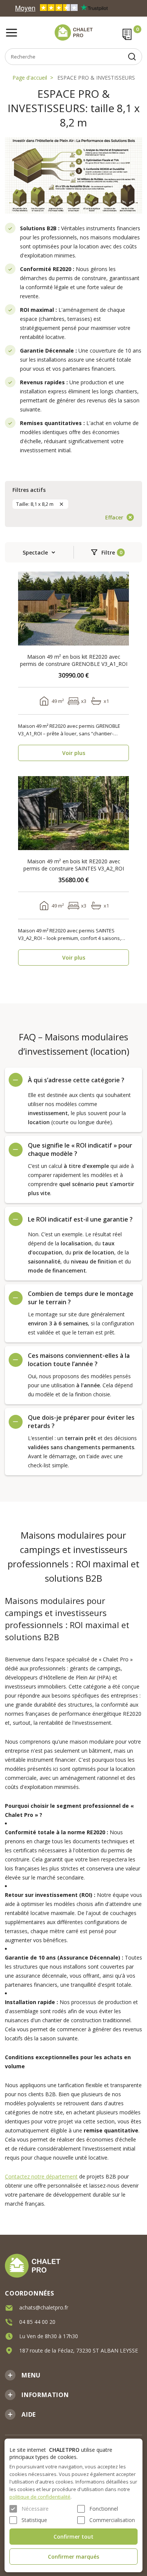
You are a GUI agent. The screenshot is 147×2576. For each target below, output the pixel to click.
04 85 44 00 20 (37, 2322)
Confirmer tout (73, 2537)
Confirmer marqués (73, 2557)
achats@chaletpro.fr (44, 2307)
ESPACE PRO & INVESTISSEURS (96, 78)
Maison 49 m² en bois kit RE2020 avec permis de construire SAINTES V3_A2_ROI (74, 865)
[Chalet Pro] (73, 32)
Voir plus (74, 753)
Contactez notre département (41, 2176)
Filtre (108, 552)
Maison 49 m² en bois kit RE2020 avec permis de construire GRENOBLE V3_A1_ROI (74, 660)
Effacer (114, 517)
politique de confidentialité (40, 2497)
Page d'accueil (30, 78)
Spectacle (35, 552)
